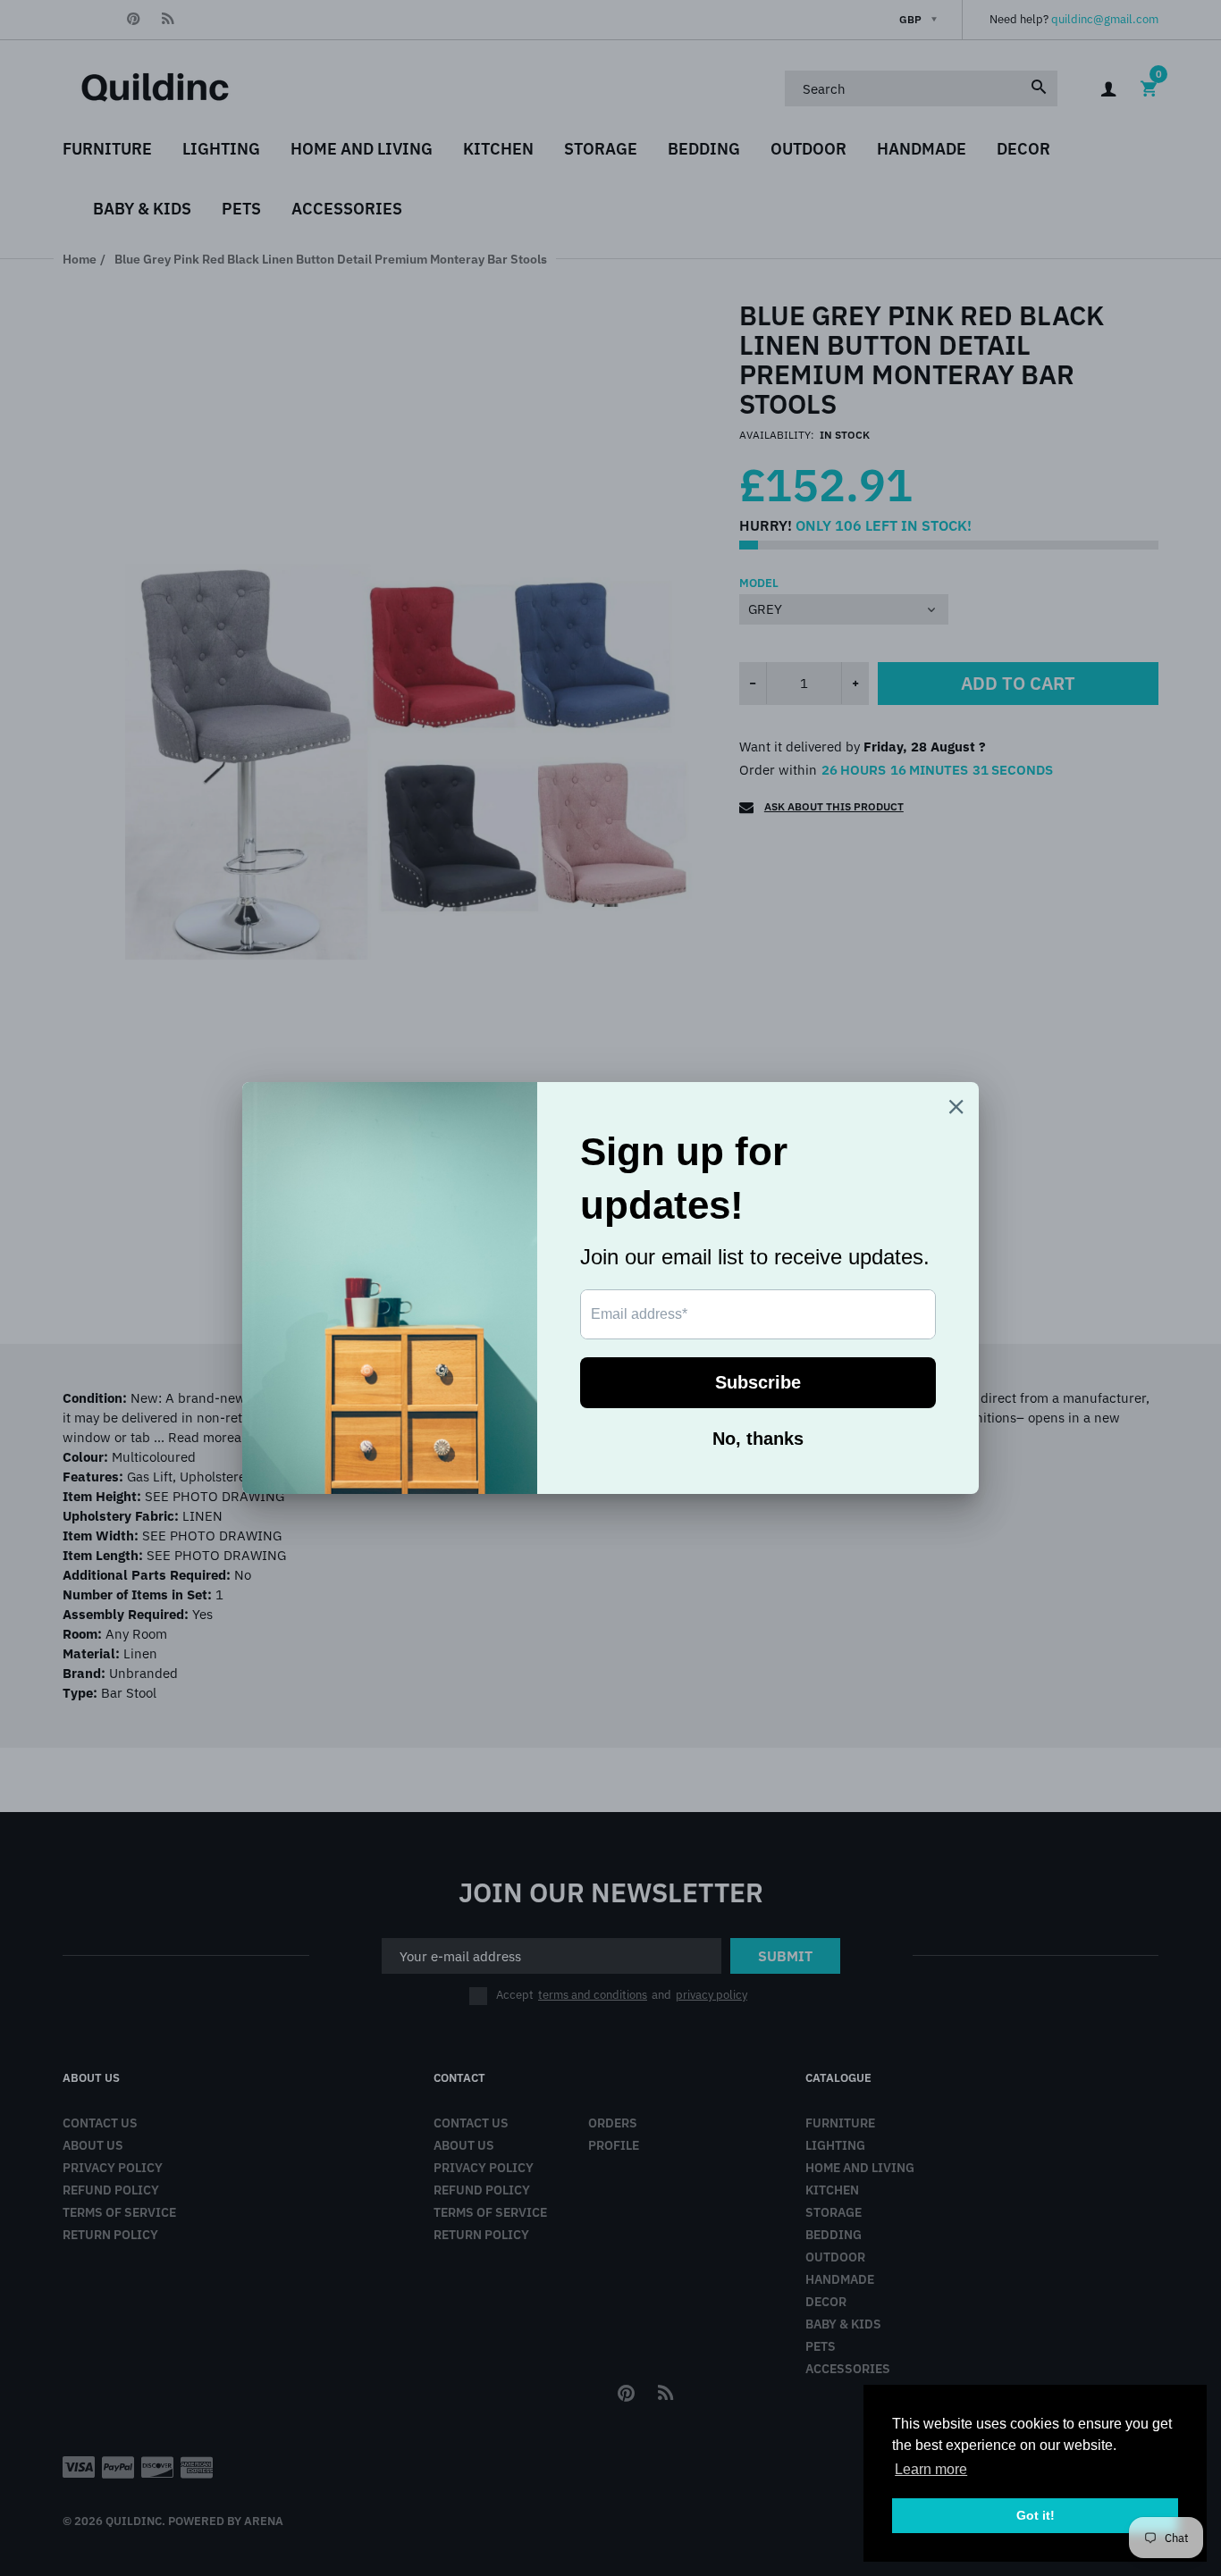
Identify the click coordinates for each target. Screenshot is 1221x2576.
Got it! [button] (1036, 2515)
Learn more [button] (931, 2469)
